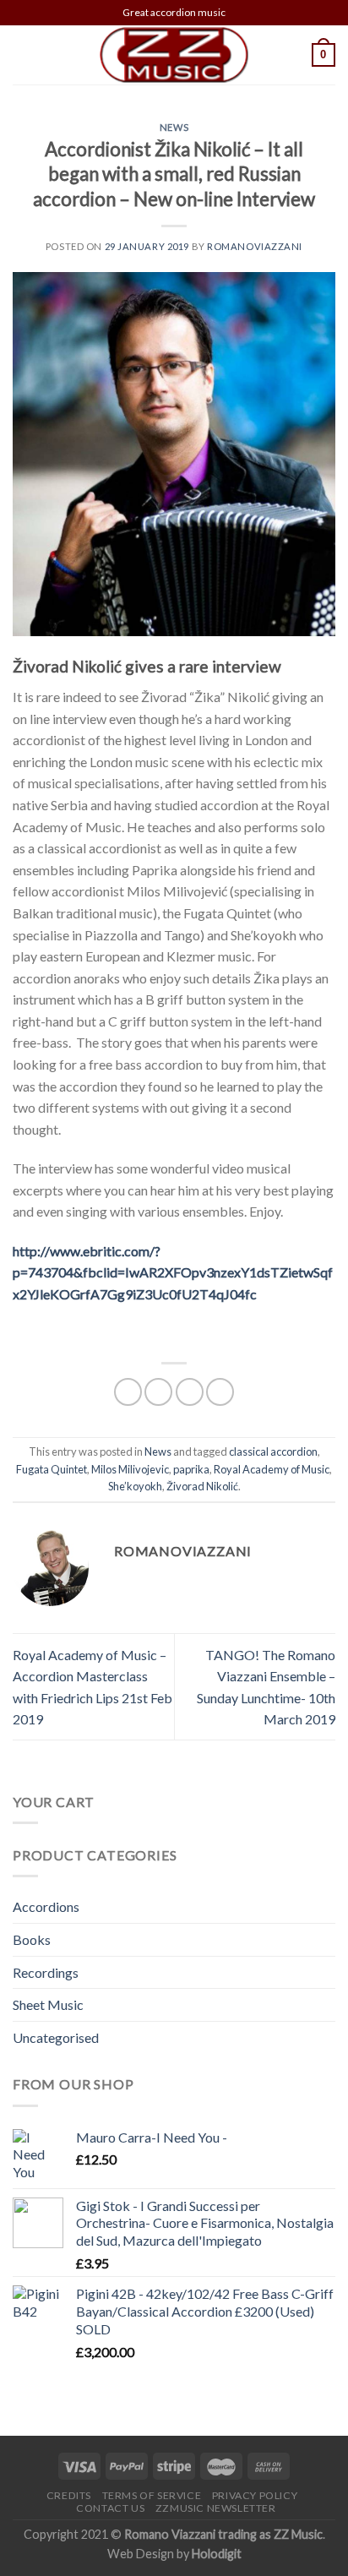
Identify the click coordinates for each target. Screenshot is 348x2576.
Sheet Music (48, 2004)
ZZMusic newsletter (216, 2508)
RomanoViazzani (255, 246)
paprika (191, 1469)
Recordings (46, 1972)
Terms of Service (152, 2495)
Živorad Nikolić (202, 1486)
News (174, 127)
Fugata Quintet (52, 1469)
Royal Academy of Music (272, 1469)
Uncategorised (56, 2037)
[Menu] (23, 54)
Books (32, 1939)
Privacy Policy (255, 2495)
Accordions (46, 1906)
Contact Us (110, 2508)
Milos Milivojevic (130, 1469)
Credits (69, 2495)
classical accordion (273, 1451)
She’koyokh (135, 1486)
